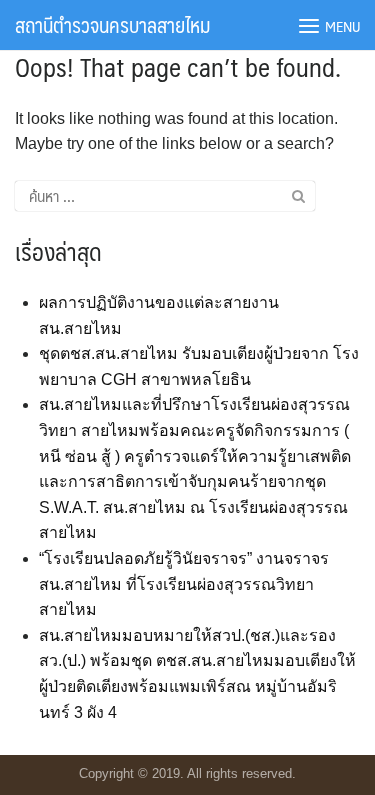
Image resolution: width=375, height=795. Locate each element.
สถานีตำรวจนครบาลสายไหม (112, 25)
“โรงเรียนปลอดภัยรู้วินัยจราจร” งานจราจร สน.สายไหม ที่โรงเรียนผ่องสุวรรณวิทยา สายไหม (184, 584)
